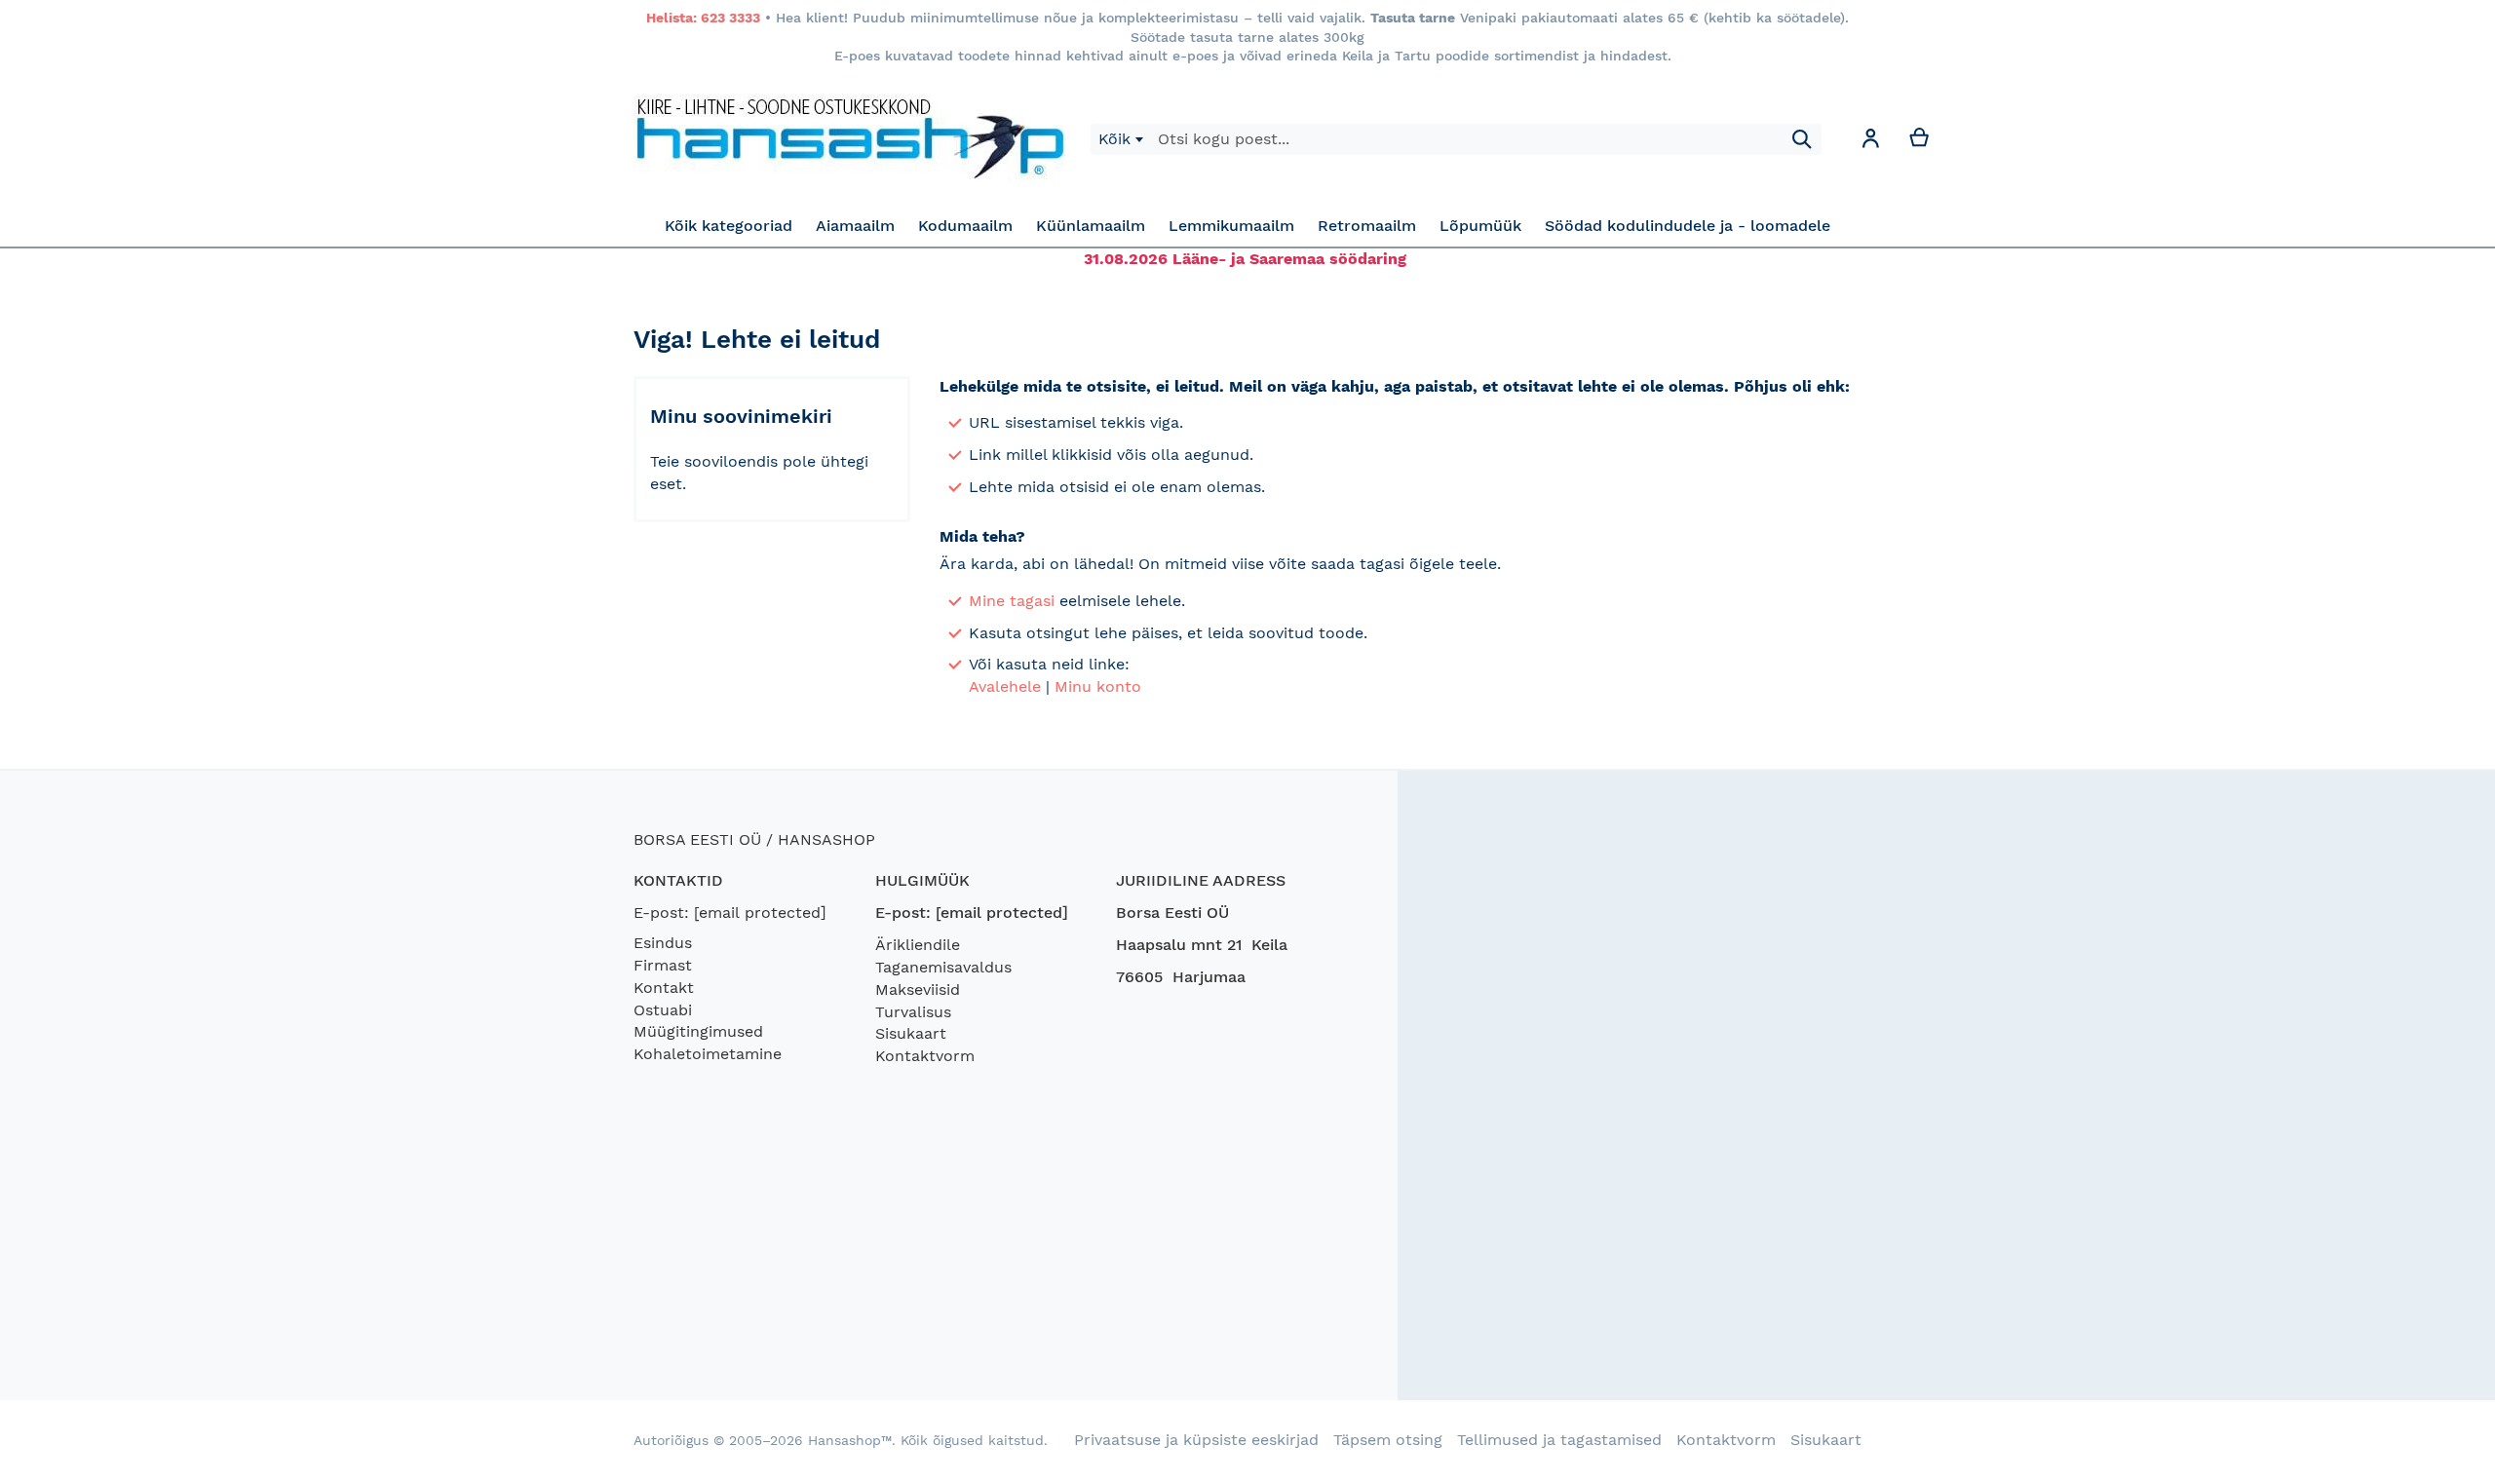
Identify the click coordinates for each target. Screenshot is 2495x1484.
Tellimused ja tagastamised (1559, 1440)
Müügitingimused (698, 1031)
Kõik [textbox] (1114, 139)
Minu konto (1098, 686)
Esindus (663, 943)
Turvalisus (913, 1012)
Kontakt (664, 988)
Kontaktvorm (925, 1056)
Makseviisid (918, 989)
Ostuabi (663, 1010)
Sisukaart (911, 1033)
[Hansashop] (850, 139)
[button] (1870, 142)
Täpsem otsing (1388, 1440)
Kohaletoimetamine (708, 1054)
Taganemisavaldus (943, 967)
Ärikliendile (918, 945)
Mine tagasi (1012, 601)
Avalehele (1005, 686)
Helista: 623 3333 (703, 18)
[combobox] (1120, 139)
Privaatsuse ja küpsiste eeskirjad (1196, 1440)
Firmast (663, 965)
